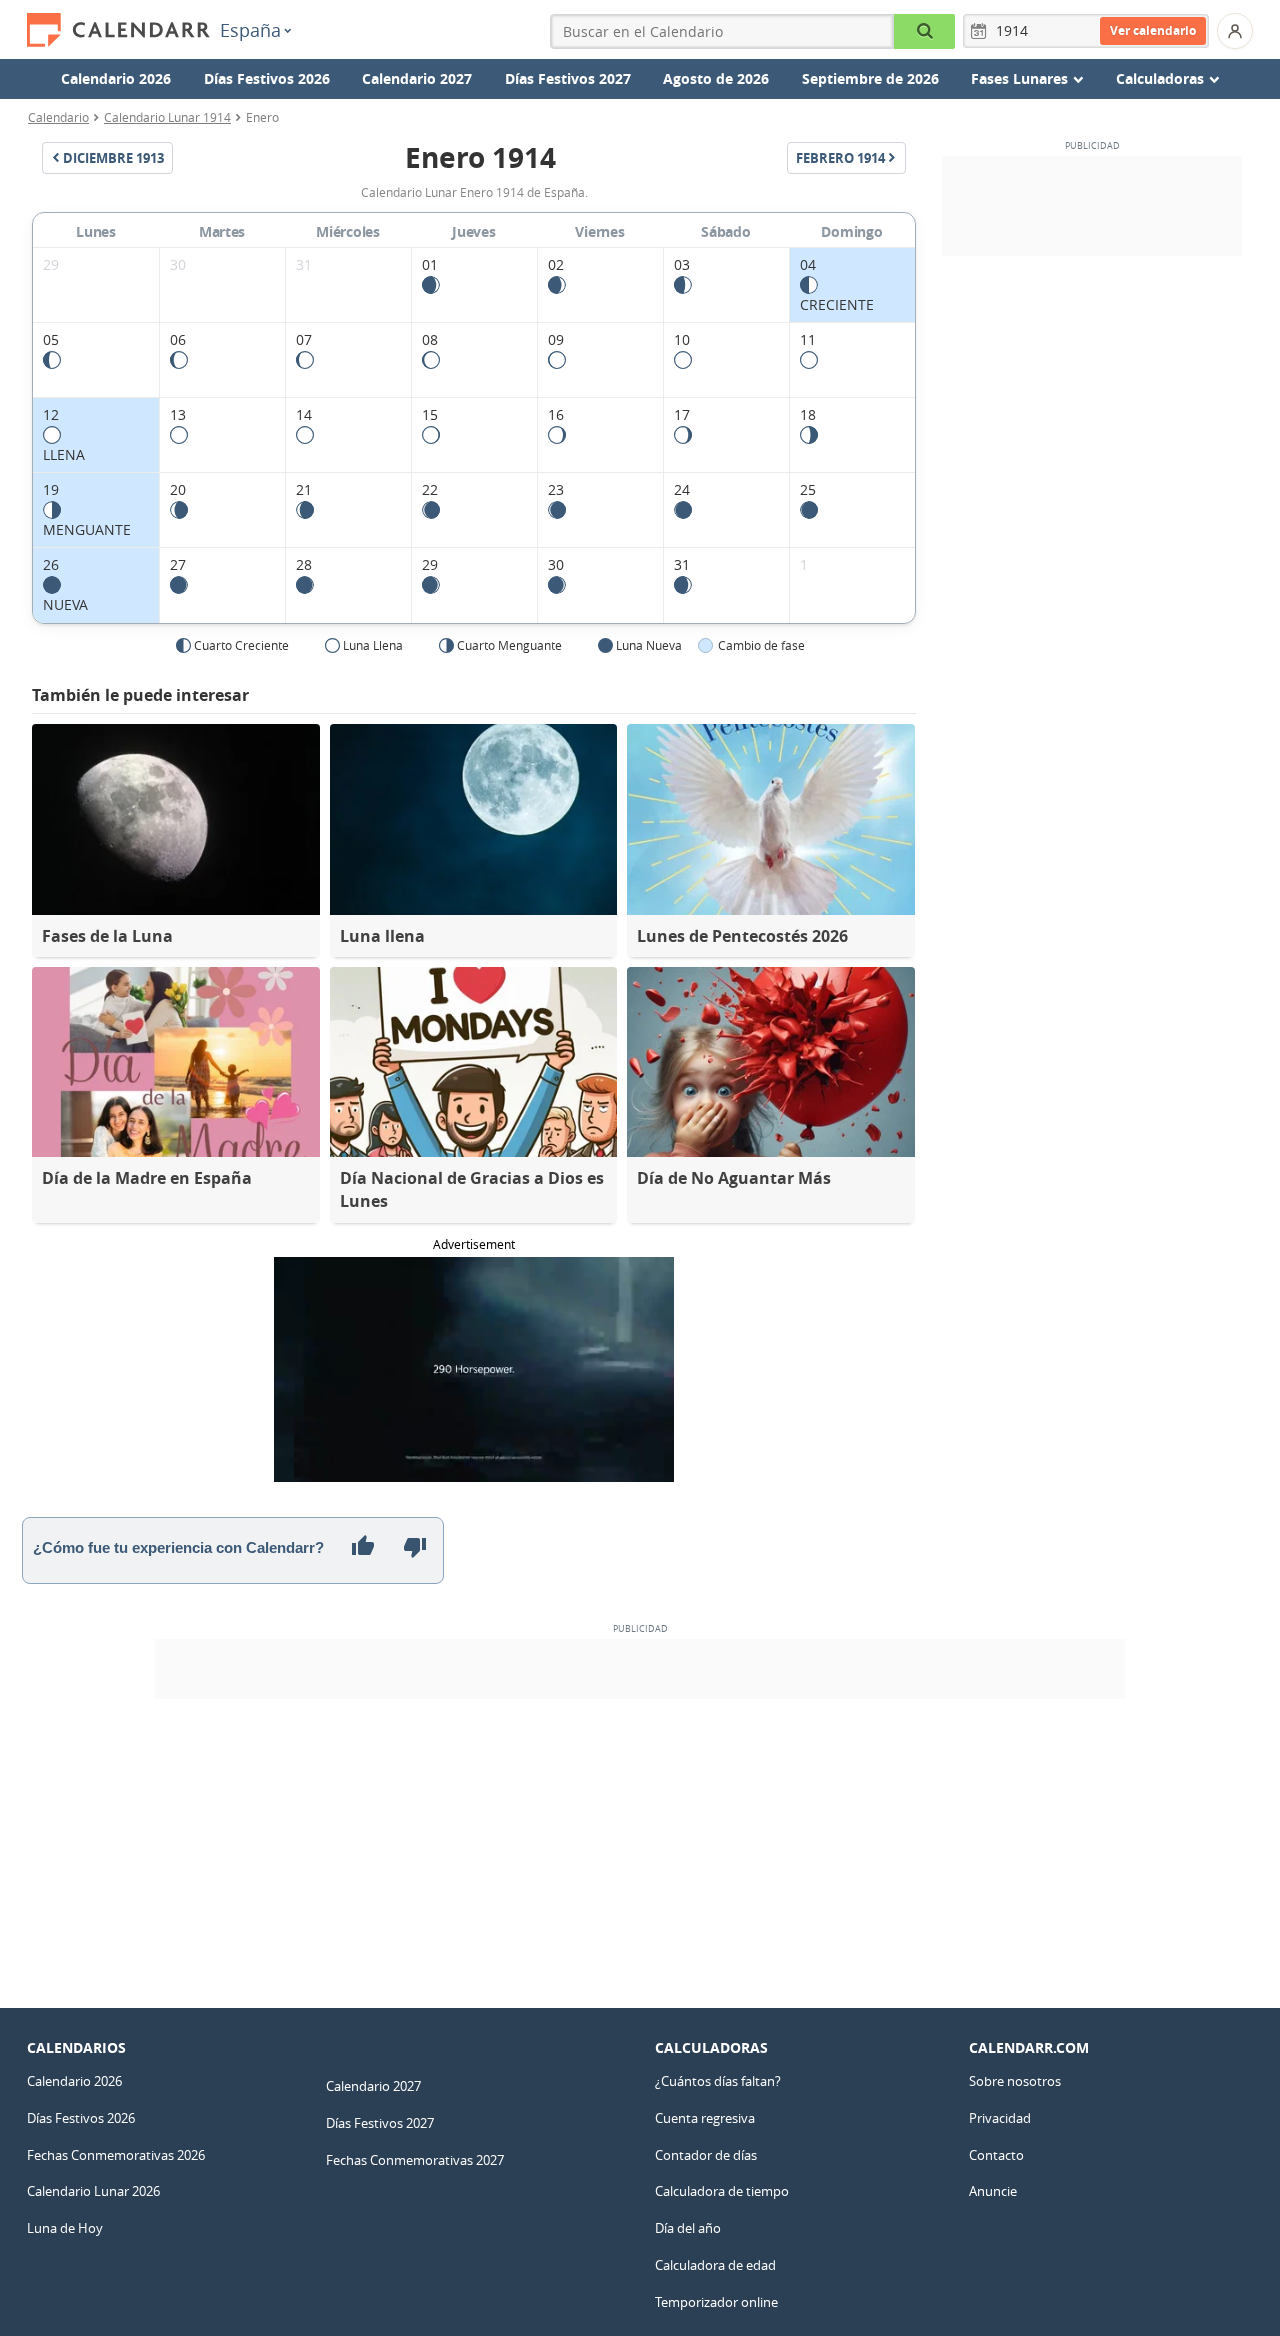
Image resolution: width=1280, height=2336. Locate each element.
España (250, 30)
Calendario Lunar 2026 (93, 2191)
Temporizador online (716, 2302)
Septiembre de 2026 (870, 78)
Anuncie (993, 2191)
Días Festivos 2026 (267, 78)
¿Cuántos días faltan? (718, 2081)
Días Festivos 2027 (568, 78)
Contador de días (706, 2155)
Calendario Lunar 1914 (167, 117)
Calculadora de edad (715, 2265)
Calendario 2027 (417, 78)
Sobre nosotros (1015, 2081)
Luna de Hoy (65, 2228)
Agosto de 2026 (716, 78)
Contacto (996, 2155)
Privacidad (1000, 2118)
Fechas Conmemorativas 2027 (415, 2160)
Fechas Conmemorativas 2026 (116, 2155)
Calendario (58, 117)
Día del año (688, 2228)
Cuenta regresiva (705, 2118)
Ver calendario (1153, 30)
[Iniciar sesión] (1235, 31)
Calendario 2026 (116, 78)
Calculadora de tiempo (722, 2191)
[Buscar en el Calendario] (924, 31)
